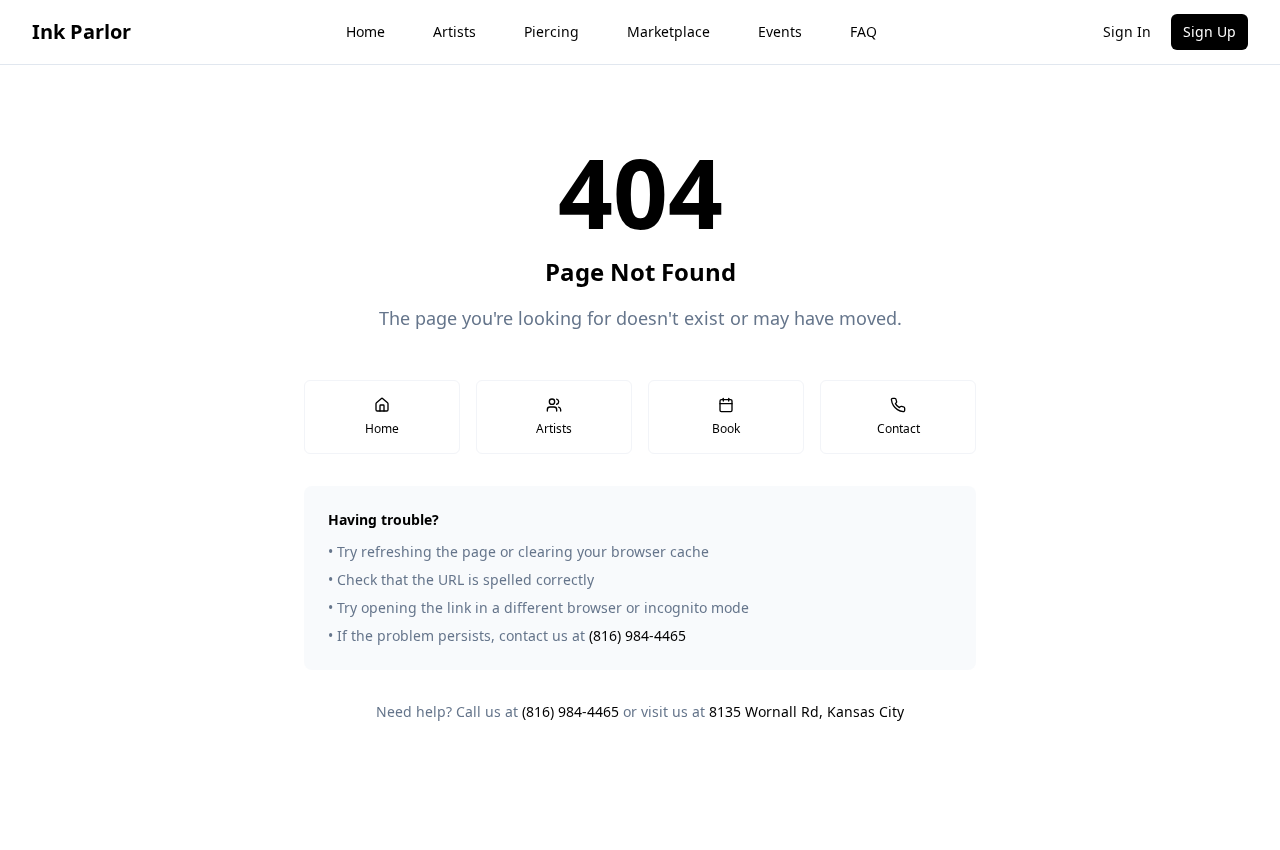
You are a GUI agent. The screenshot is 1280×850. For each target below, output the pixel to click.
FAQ (863, 31)
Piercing (551, 31)
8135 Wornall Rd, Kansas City (806, 711)
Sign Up (1209, 31)
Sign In (1127, 31)
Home (365, 31)
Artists (454, 31)
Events (780, 31)
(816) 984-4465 (637, 635)
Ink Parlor (81, 31)
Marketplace (668, 31)
